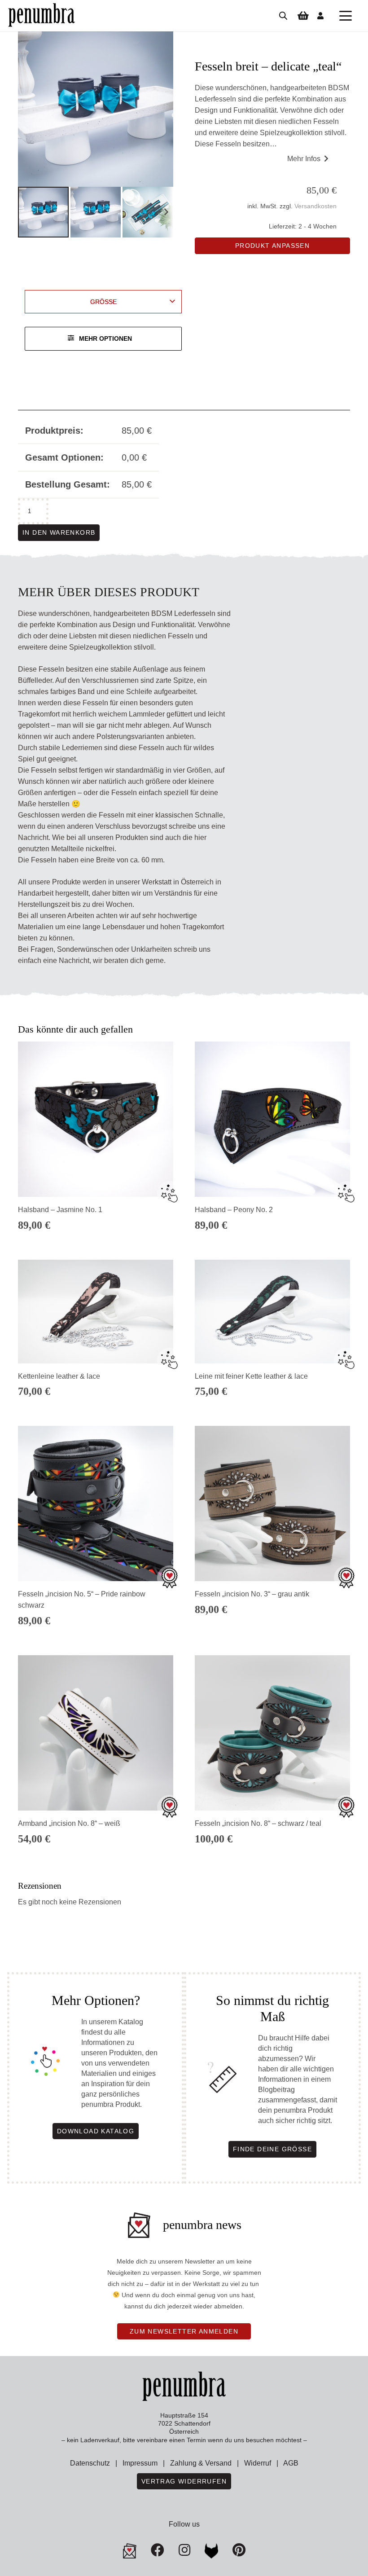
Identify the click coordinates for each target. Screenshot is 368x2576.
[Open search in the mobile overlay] (283, 16)
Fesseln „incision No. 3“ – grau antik (252, 1594)
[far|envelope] (130, 2551)
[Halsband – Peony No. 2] (272, 1119)
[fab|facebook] (158, 2550)
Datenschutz (90, 2463)
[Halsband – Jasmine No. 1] (96, 1119)
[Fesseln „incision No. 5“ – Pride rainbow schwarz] (96, 1503)
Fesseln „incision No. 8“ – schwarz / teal (258, 1823)
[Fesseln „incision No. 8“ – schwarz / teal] (272, 1733)
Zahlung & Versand (201, 2463)
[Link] (320, 15)
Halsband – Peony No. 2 (234, 1210)
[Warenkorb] (303, 16)
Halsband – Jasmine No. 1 (60, 1210)
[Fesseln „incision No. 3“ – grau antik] (272, 1503)
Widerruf (258, 2463)
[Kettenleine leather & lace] (96, 1312)
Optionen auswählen (272, 1626)
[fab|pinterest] (211, 2551)
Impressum (140, 2463)
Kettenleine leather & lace (59, 1376)
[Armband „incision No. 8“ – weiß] (96, 1733)
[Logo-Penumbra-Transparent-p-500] (42, 16)
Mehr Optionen (105, 338)
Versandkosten (315, 206)
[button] (346, 16)
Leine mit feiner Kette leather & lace (251, 1376)
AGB (291, 2463)
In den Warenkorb (59, 532)
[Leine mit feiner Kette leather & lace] (272, 1312)
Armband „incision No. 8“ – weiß (69, 1823)
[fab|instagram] (184, 2550)
